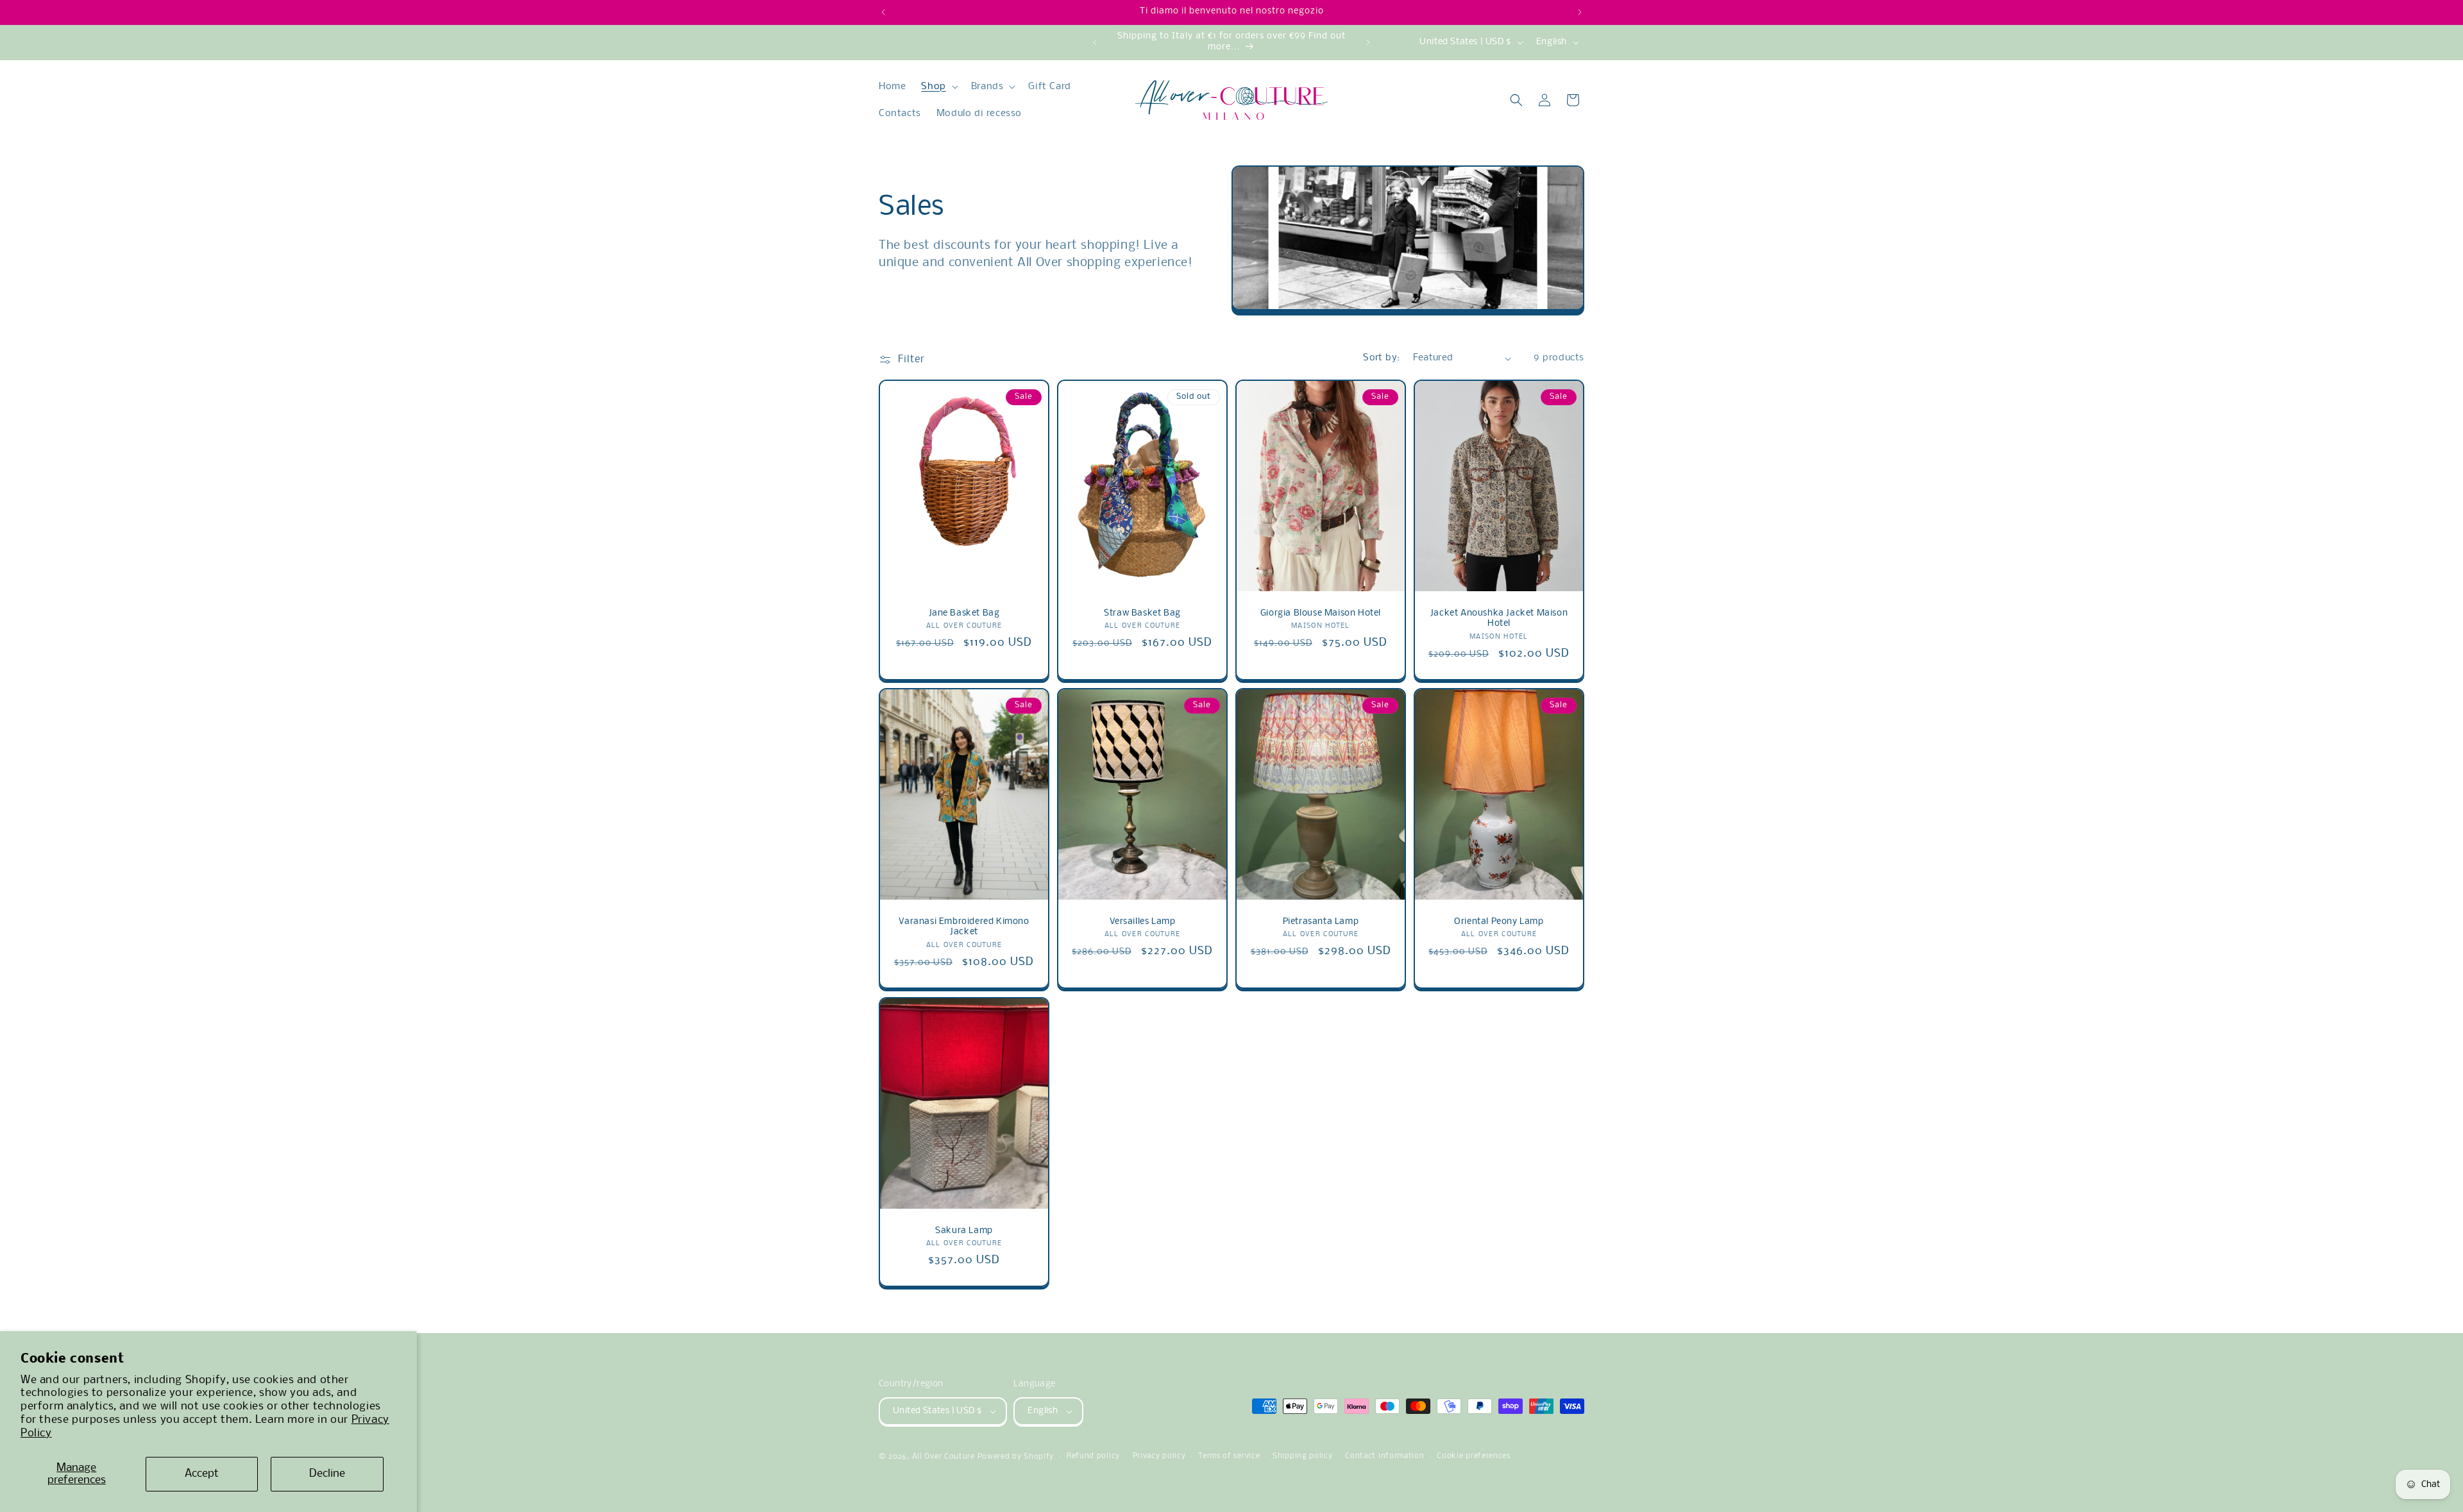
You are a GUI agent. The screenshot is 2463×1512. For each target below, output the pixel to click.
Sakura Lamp (964, 1230)
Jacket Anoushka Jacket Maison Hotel (1499, 619)
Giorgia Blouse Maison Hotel (1321, 613)
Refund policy (1093, 1456)
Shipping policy (1303, 1456)
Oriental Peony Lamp (1499, 922)
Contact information (1384, 1456)
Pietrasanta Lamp (1321, 922)
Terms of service (1229, 1456)
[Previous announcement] (883, 12)
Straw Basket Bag (1142, 613)
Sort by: (1381, 358)
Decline (327, 1474)
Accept (202, 1474)
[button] (938, 87)
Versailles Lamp (1143, 922)
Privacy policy (1159, 1456)
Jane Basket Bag (964, 613)
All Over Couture (944, 1457)
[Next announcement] (1580, 12)
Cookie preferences (1474, 1456)
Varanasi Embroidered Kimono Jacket (964, 927)
